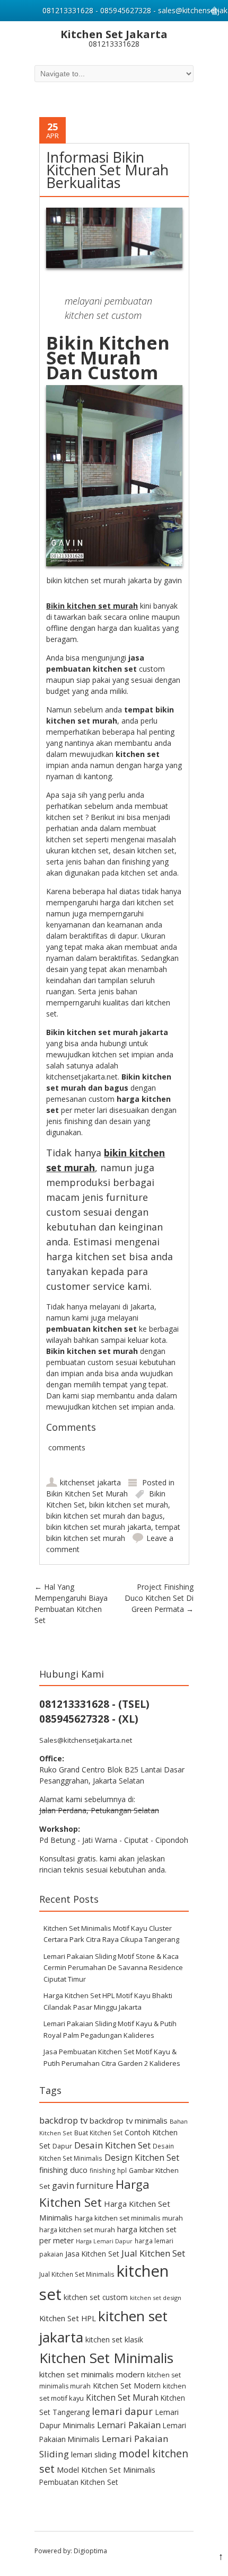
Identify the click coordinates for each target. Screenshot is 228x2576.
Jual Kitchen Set (153, 2253)
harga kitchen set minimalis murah (129, 2218)
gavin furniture (83, 2186)
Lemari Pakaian (129, 2425)
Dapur (62, 2146)
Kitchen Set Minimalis (106, 2358)
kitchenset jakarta (90, 1482)
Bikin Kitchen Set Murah (87, 1494)
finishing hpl (108, 2170)
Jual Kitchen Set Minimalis (77, 2274)
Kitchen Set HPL (68, 2318)
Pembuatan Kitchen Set (79, 2482)
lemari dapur (122, 2411)
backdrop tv (63, 2120)
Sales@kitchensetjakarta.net (86, 1740)
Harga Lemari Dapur (104, 2241)
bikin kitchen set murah (129, 1505)
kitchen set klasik (114, 2339)
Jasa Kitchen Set (92, 2254)
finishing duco (63, 2170)
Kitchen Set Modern (127, 2386)
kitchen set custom (96, 2297)
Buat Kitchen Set (98, 2133)
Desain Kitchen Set (112, 2145)
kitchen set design (156, 2298)
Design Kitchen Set (142, 2158)
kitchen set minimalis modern (92, 2374)
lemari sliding (94, 2454)
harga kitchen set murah (77, 2230)
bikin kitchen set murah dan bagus (104, 1516)
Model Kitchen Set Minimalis (106, 2470)
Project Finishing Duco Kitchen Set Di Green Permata (159, 1598)
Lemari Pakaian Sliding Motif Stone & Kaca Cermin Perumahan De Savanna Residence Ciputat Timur (113, 1968)
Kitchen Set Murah (122, 2397)
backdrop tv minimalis (129, 2120)
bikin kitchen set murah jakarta (99, 1527)
